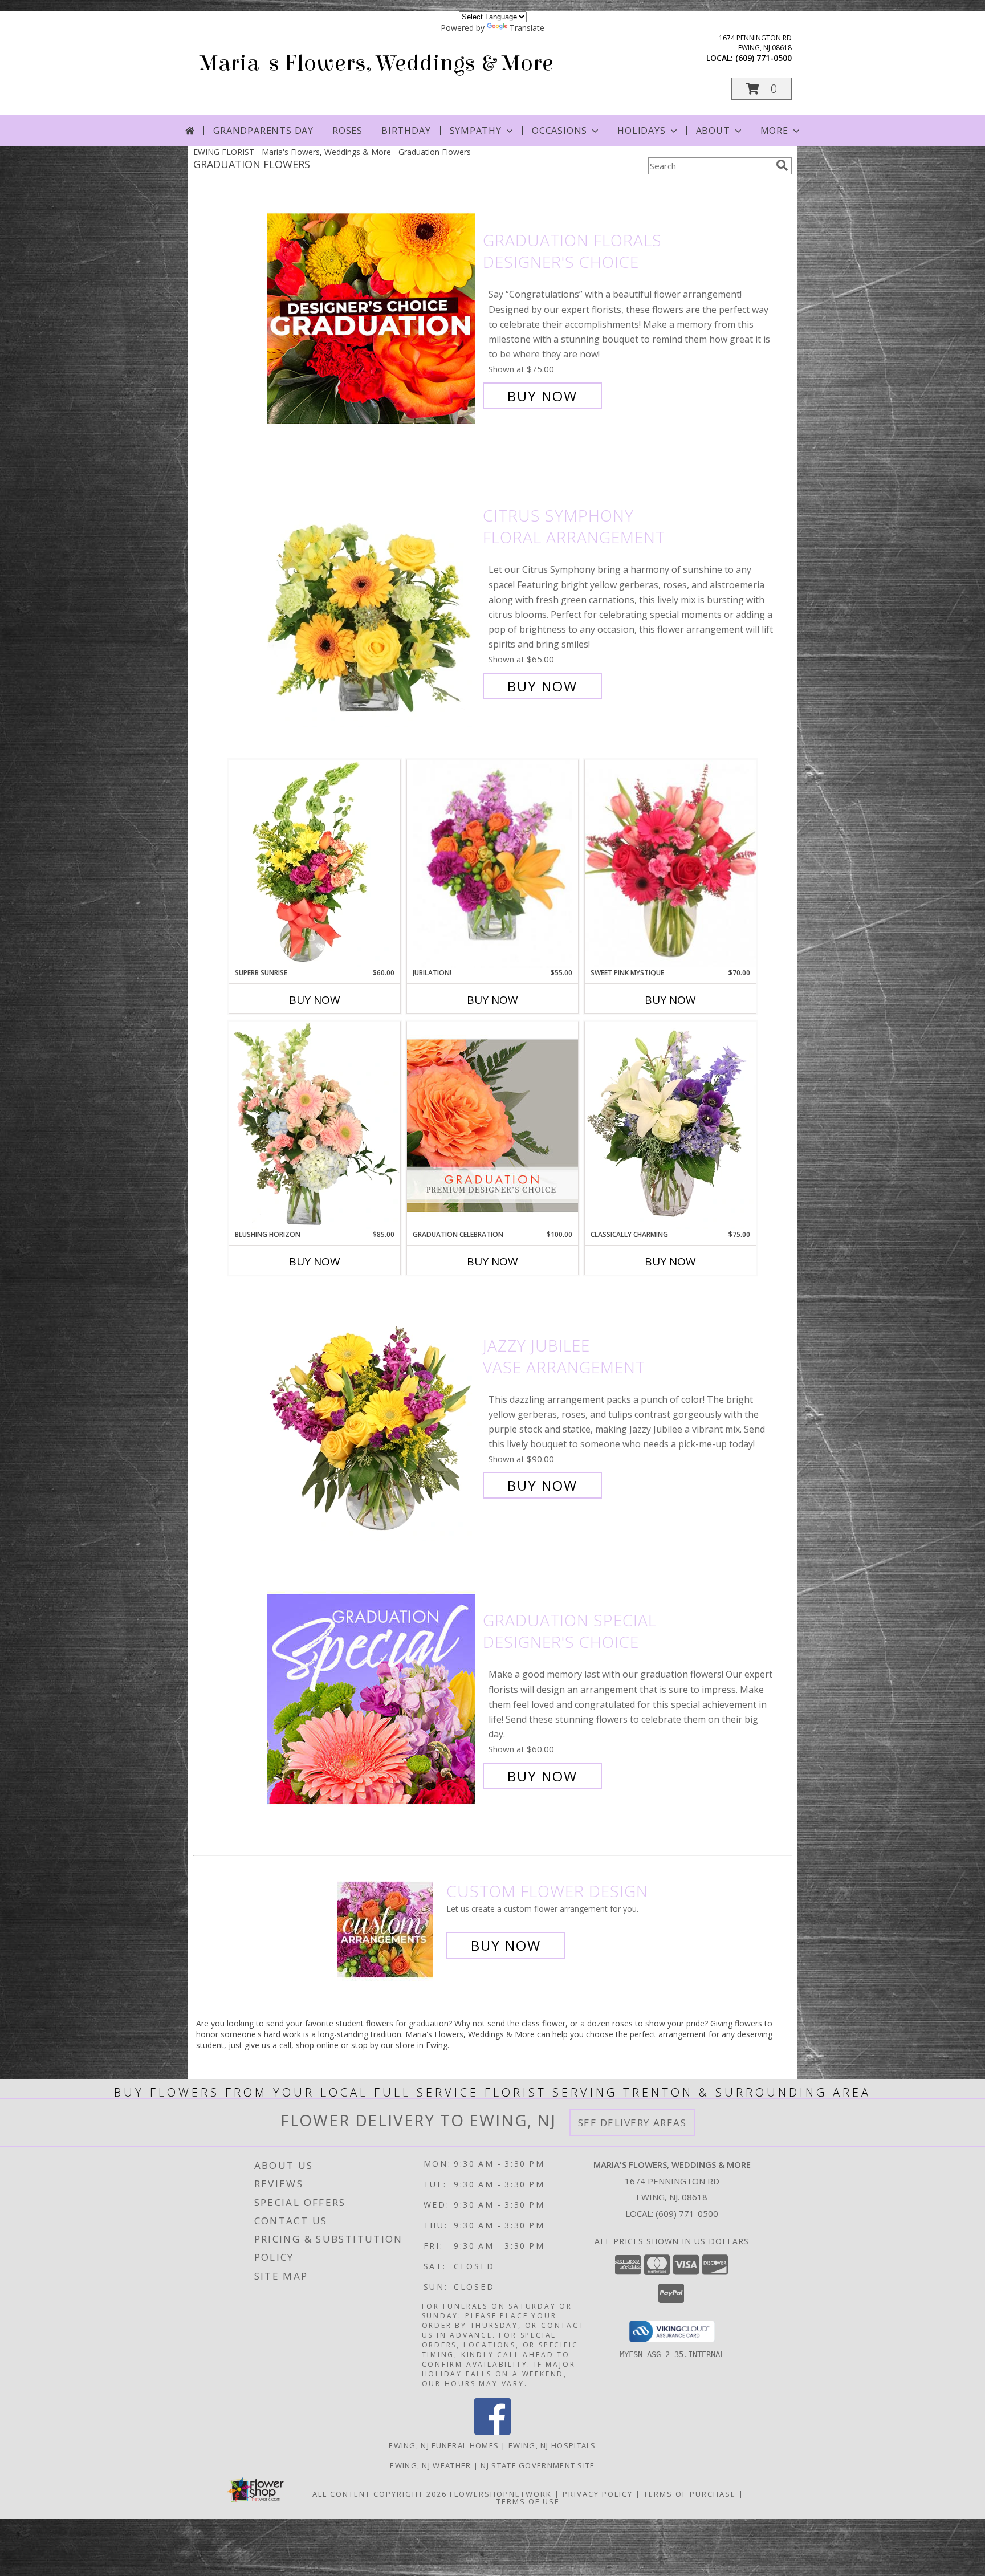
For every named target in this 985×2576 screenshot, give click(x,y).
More (774, 131)
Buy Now (542, 396)
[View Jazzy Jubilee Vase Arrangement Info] (372, 1416)
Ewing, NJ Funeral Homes (444, 2445)
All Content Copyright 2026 (380, 2494)
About (713, 131)
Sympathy (476, 131)
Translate (527, 28)
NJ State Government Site (538, 2465)
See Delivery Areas (632, 2123)
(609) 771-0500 (764, 58)
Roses (347, 131)
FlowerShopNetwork (501, 2494)
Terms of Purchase (690, 2494)
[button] (762, 89)
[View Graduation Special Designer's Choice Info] (372, 1698)
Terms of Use (528, 2501)
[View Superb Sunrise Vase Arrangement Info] (315, 864)
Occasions (559, 131)
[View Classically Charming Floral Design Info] (670, 1125)
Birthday (406, 131)
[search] (782, 165)
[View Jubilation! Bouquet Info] (492, 864)
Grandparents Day (263, 131)
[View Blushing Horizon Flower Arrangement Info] (315, 1125)
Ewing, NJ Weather (430, 2465)
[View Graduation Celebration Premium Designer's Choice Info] (492, 1125)
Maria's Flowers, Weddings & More (376, 63)
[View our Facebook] (492, 2431)
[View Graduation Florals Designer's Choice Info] (372, 318)
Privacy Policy (598, 2494)
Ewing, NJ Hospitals (552, 2445)
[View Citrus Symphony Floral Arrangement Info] (372, 601)
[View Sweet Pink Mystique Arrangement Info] (670, 864)
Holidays (641, 131)
